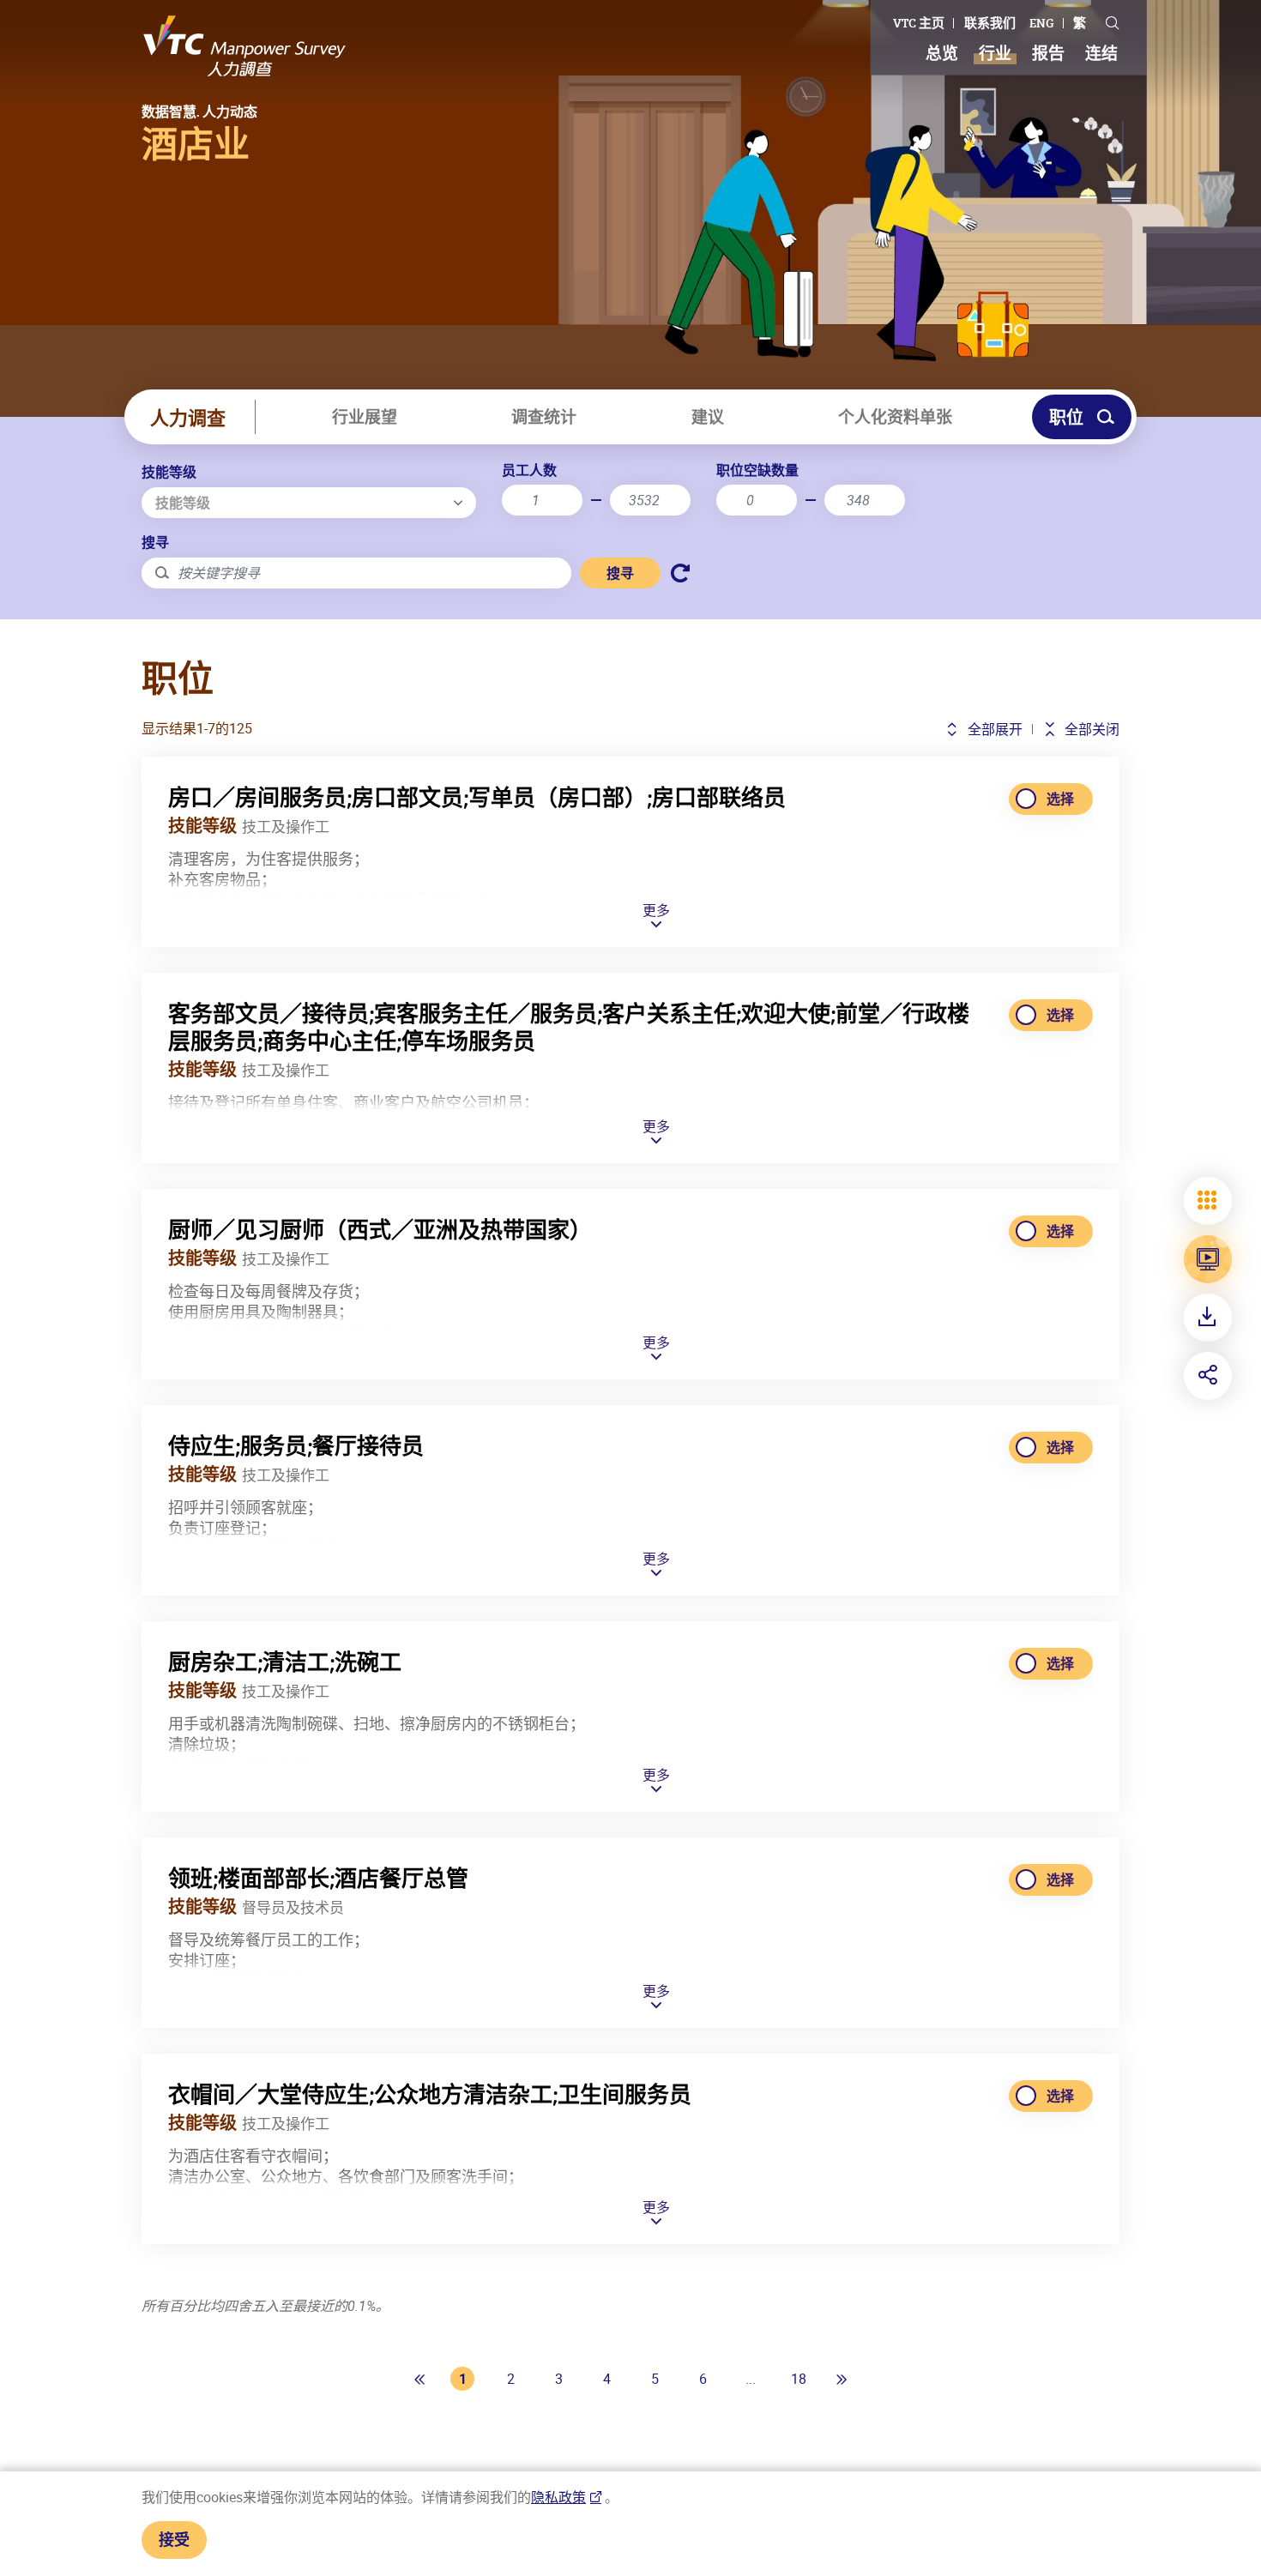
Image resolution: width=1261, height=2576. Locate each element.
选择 (1060, 799)
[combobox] (309, 503)
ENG (1042, 23)
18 (799, 2379)
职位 (1066, 417)
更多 (656, 911)
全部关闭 (1090, 729)
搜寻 (155, 542)
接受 (174, 2539)
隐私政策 (558, 2497)
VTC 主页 (919, 23)
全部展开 (993, 729)
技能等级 (169, 472)
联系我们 (990, 23)
